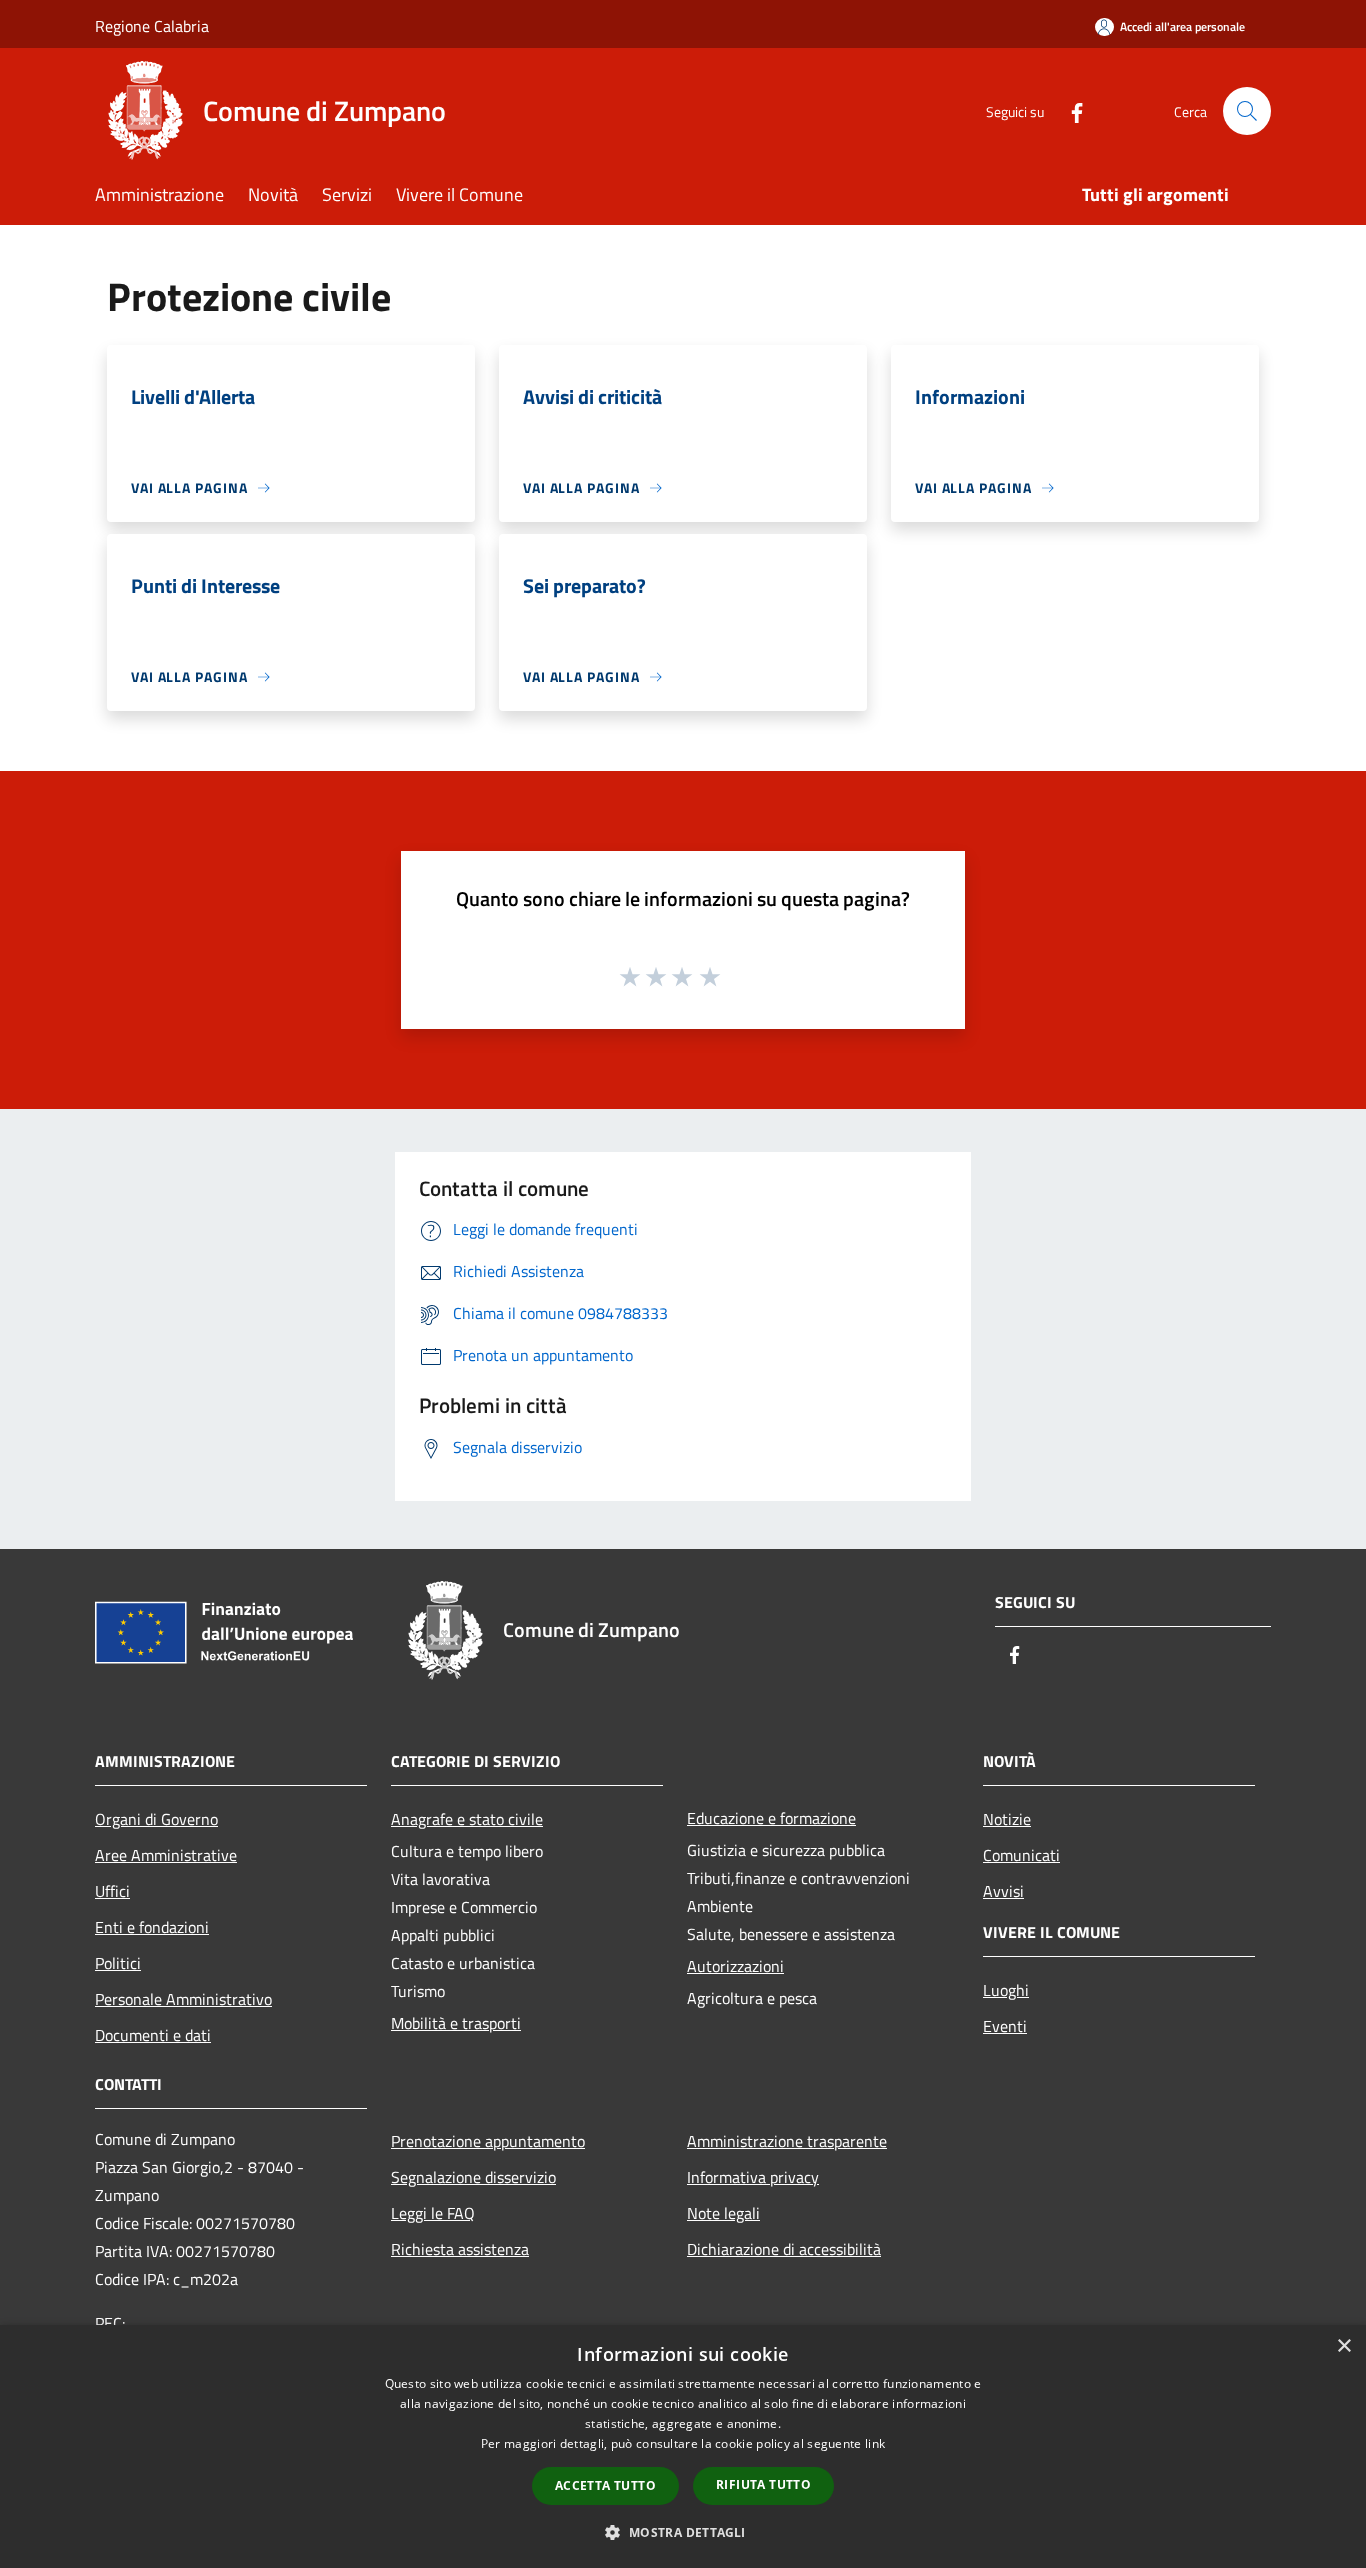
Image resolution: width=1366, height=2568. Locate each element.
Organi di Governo (156, 1819)
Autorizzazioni (735, 1966)
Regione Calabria (152, 26)
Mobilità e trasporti (456, 2023)
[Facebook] (1069, 110)
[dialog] (683, 2446)
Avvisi (1003, 1891)
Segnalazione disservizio (473, 2177)
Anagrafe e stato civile (467, 1819)
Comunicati (1021, 1855)
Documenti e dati (153, 2035)
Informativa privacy (753, 2177)
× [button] (1343, 2346)
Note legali (723, 2213)
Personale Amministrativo (183, 1999)
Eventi (1005, 2026)
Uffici (112, 1891)
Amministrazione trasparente (787, 2141)
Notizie (1007, 1819)
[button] (682, 2532)
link (875, 2443)
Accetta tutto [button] (605, 2485)
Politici (118, 1963)
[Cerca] (1247, 111)
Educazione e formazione (771, 1818)
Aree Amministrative (166, 1855)
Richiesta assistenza (460, 2249)
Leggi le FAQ (433, 2213)
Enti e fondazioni (152, 1927)
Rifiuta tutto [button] (763, 2484)
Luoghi (1006, 1990)
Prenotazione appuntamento (488, 2141)
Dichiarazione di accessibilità (784, 2249)
